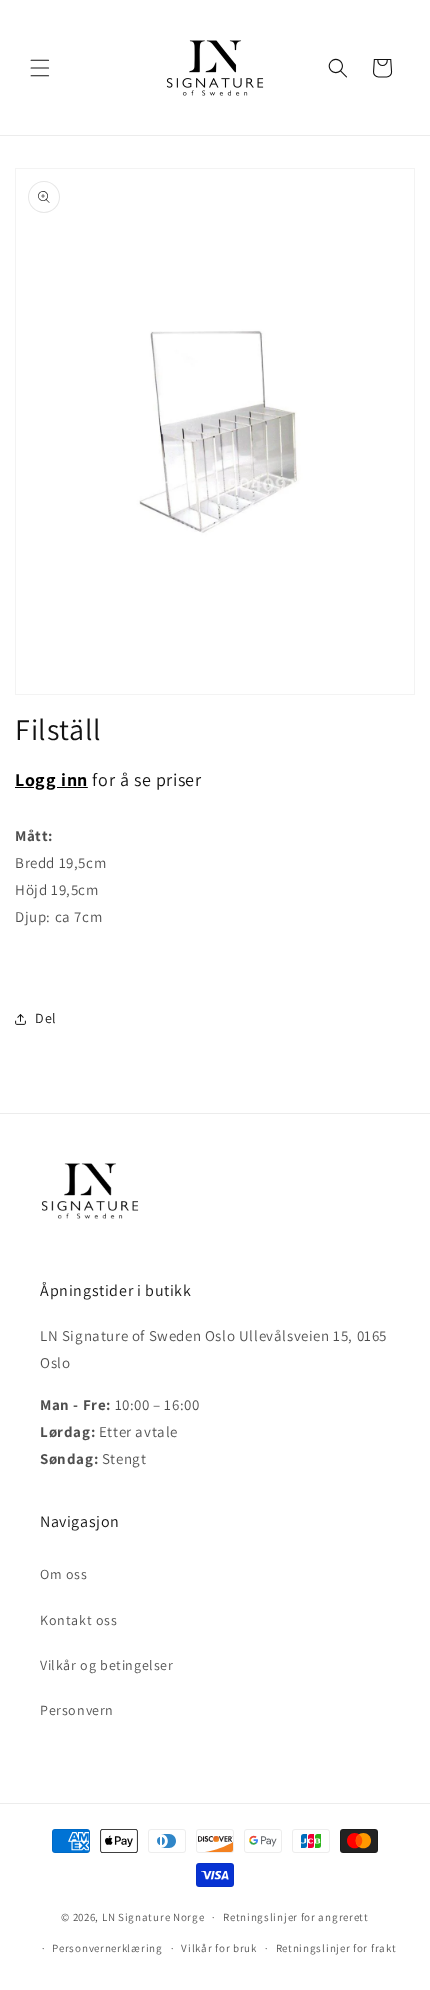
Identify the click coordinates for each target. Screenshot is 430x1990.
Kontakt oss (79, 1620)
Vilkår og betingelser (107, 1665)
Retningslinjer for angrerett (296, 1917)
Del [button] (46, 1018)
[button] (40, 68)
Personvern (77, 1710)
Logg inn (51, 779)
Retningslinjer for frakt (336, 1948)
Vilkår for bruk (219, 1948)
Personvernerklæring (107, 1948)
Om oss (64, 1574)
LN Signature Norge (153, 1917)
